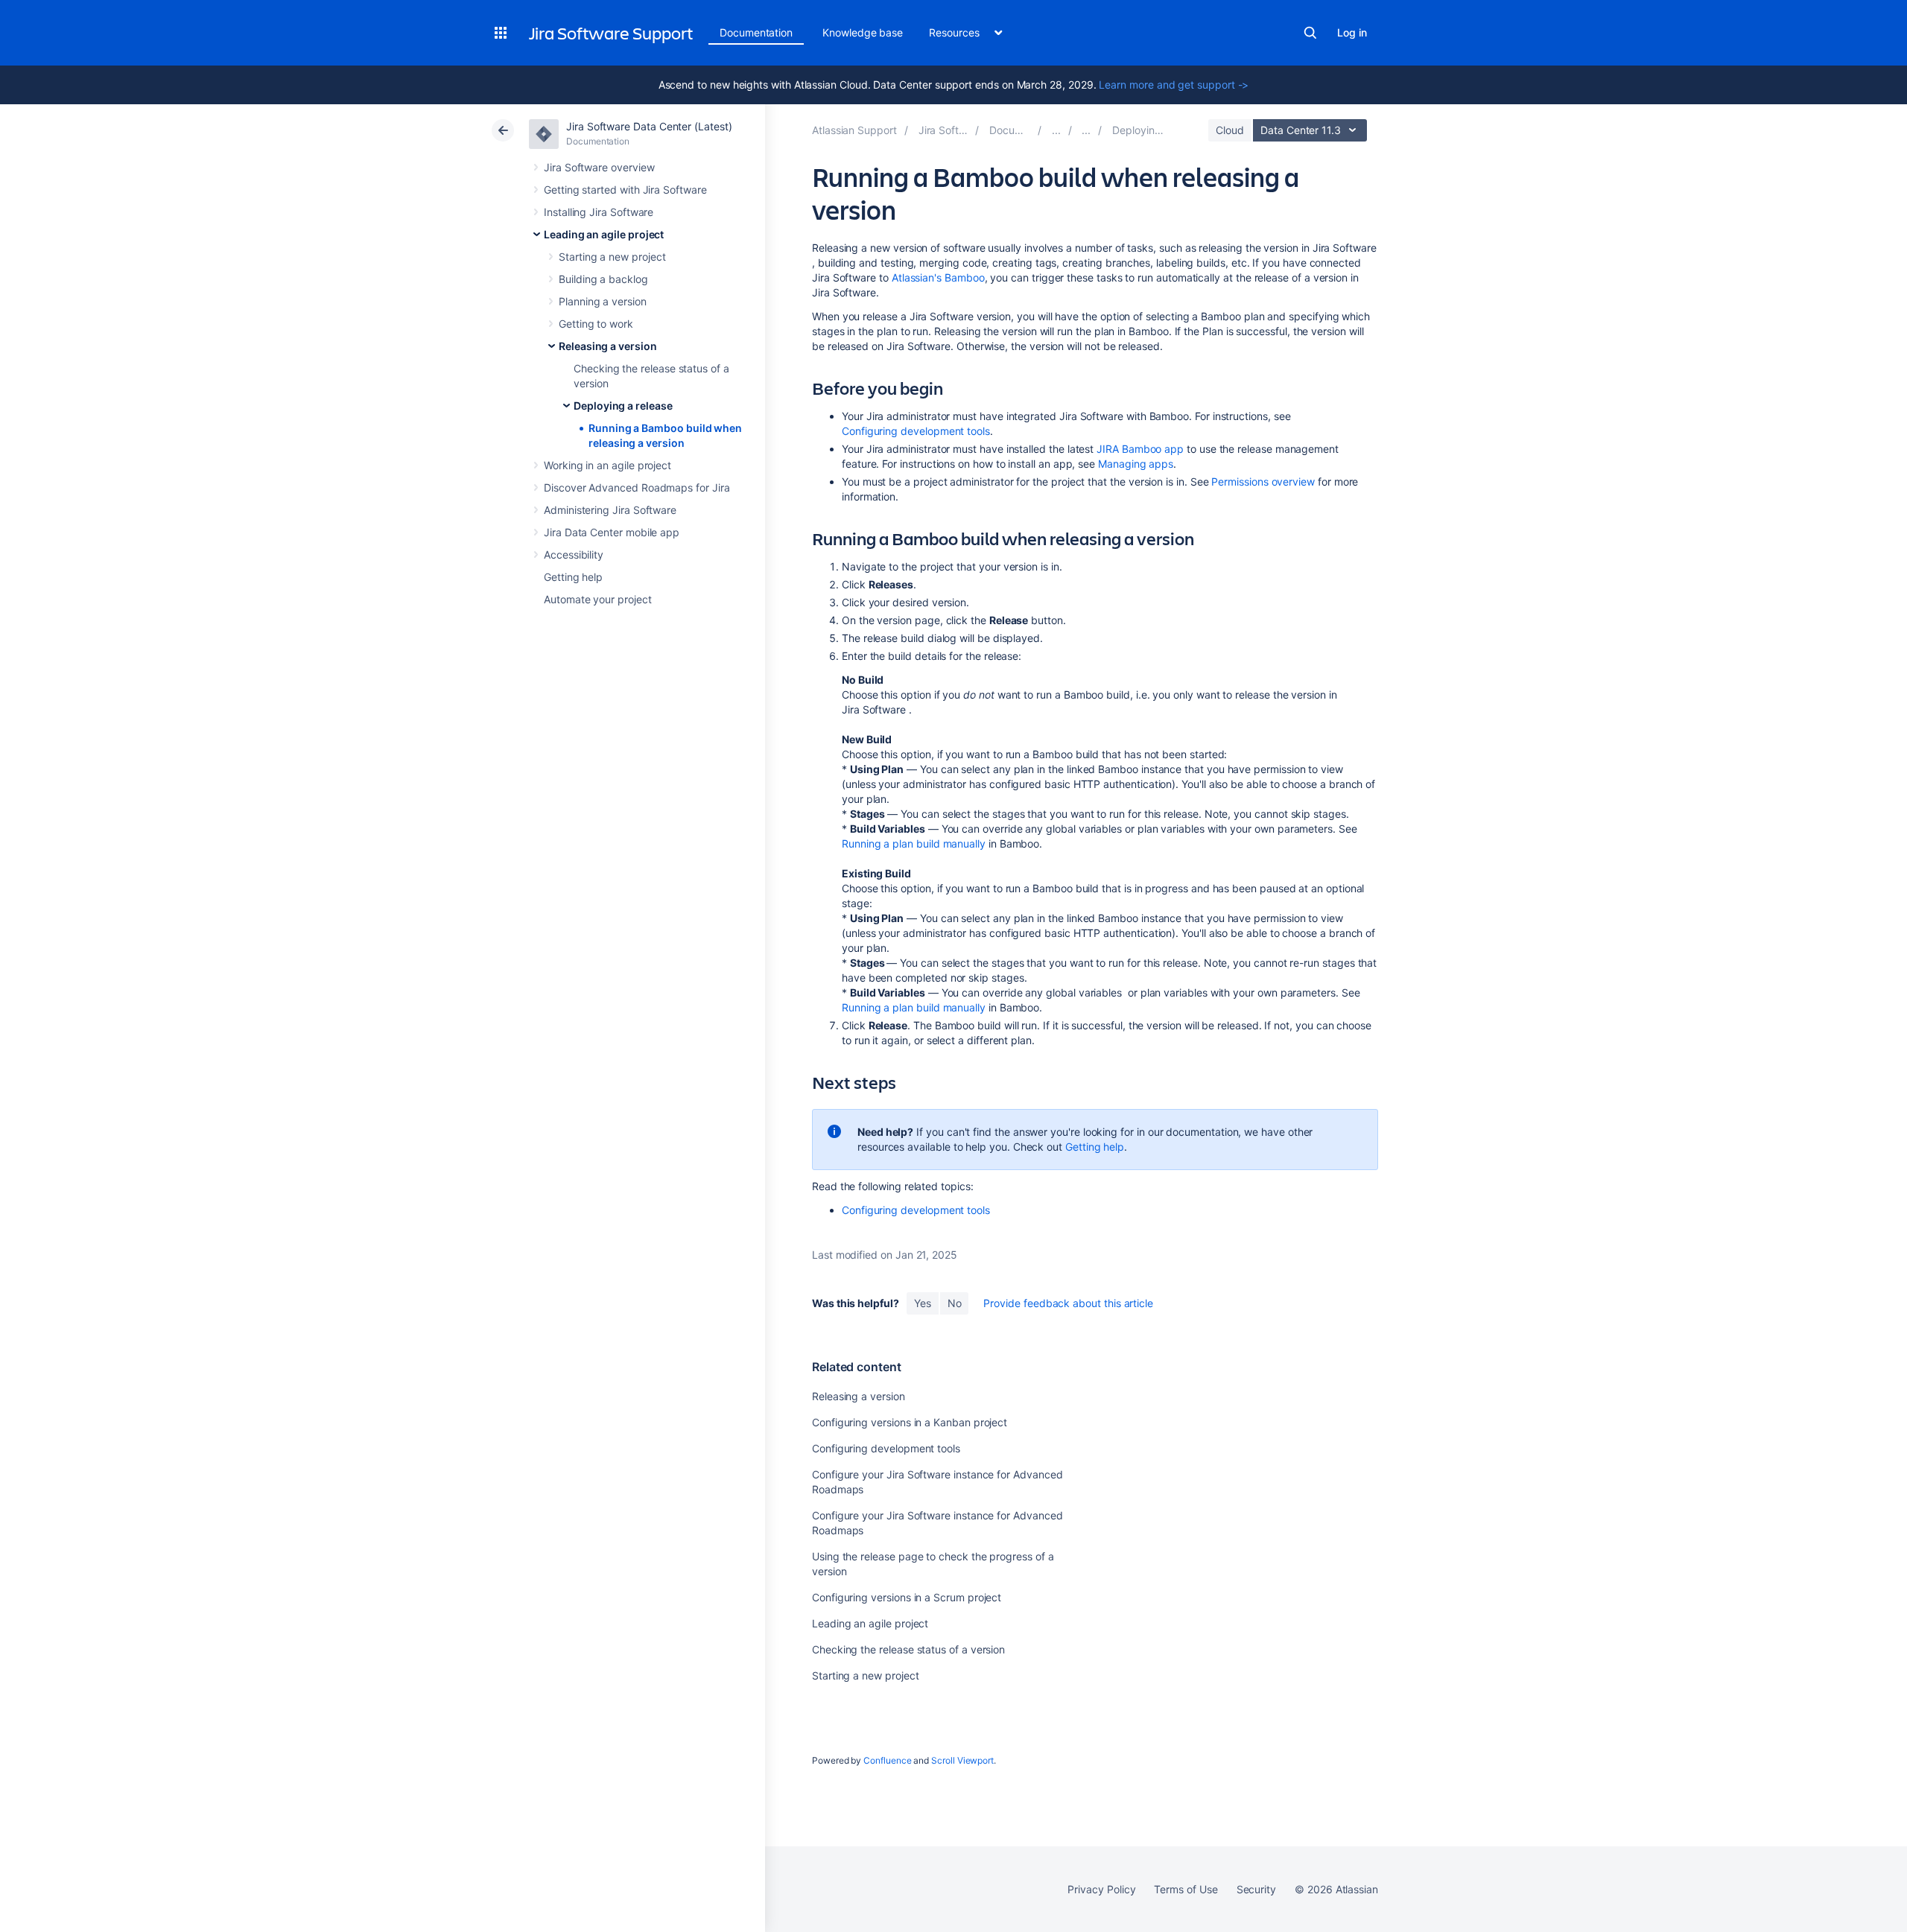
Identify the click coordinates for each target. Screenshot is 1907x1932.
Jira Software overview (599, 167)
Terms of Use (1186, 1889)
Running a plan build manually (914, 843)
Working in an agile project (607, 465)
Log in (1352, 32)
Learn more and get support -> (1174, 85)
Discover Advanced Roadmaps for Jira (637, 487)
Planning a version (603, 301)
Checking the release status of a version (908, 1649)
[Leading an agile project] (1056, 130)
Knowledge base (863, 32)
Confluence (887, 1760)
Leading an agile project (604, 234)
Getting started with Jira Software (625, 190)
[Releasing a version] (1086, 130)
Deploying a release (623, 406)
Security (1256, 1889)
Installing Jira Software (599, 212)
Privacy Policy (1101, 1889)
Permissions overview (1263, 482)
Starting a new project (612, 257)
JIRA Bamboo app (1140, 449)
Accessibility (574, 555)
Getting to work (596, 324)
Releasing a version (608, 346)
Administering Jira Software (610, 510)
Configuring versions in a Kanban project (910, 1422)
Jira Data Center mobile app (612, 532)
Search (1310, 33)
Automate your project (598, 599)
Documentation (756, 32)
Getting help (573, 577)
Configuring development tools (916, 431)
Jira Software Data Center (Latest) (649, 126)
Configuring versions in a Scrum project (907, 1597)
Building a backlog (603, 279)
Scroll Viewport (962, 1760)
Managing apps (1136, 464)
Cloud (1230, 130)
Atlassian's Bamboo (938, 277)
